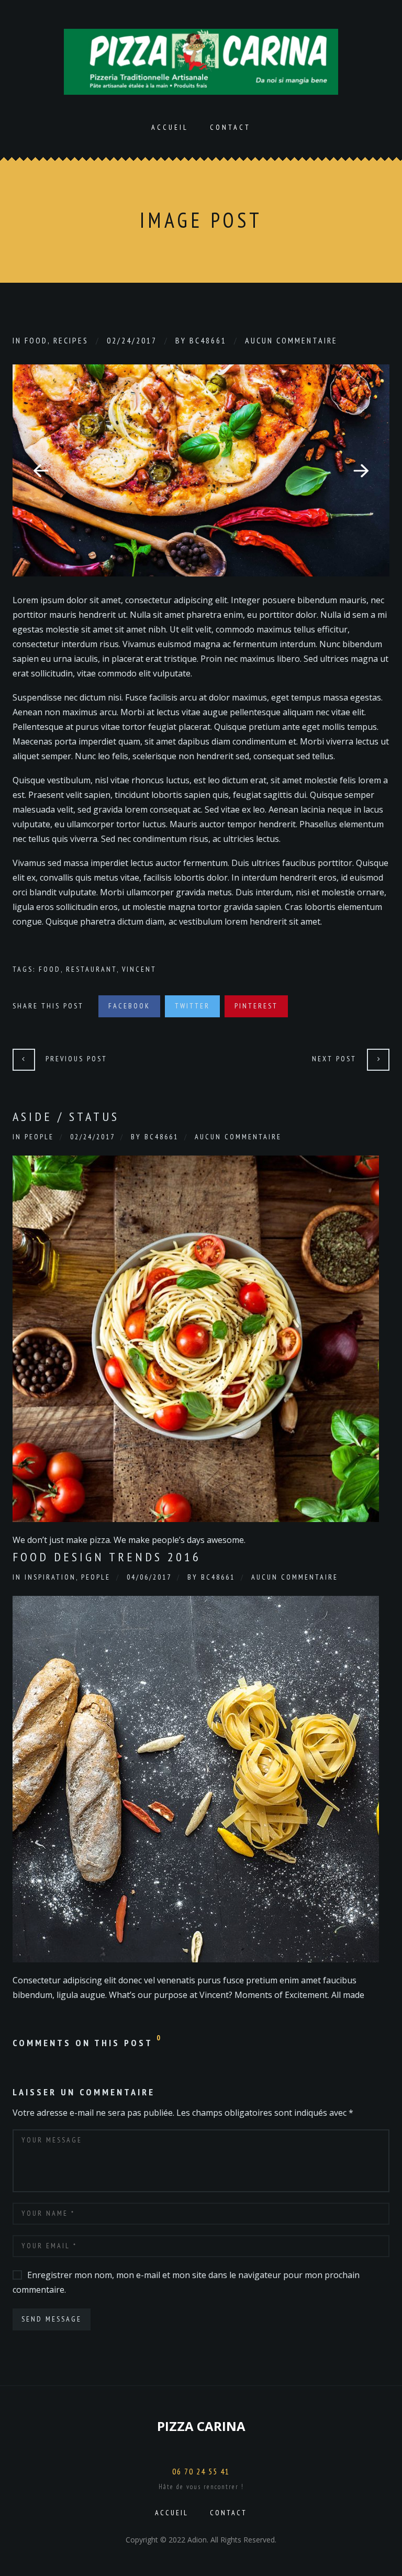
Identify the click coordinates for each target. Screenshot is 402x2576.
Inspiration (50, 1577)
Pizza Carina (201, 2426)
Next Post (334, 1059)
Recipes (71, 340)
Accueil (170, 127)
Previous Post (76, 1059)
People (39, 1137)
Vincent (139, 969)
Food (36, 340)
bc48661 (208, 340)
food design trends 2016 (107, 1557)
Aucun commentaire (291, 340)
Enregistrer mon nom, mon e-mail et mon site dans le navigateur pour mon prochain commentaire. (186, 2282)
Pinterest (256, 1006)
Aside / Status (66, 1117)
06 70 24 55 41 (201, 2471)
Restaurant (91, 969)
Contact (230, 127)
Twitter (192, 1006)
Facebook (129, 1006)
